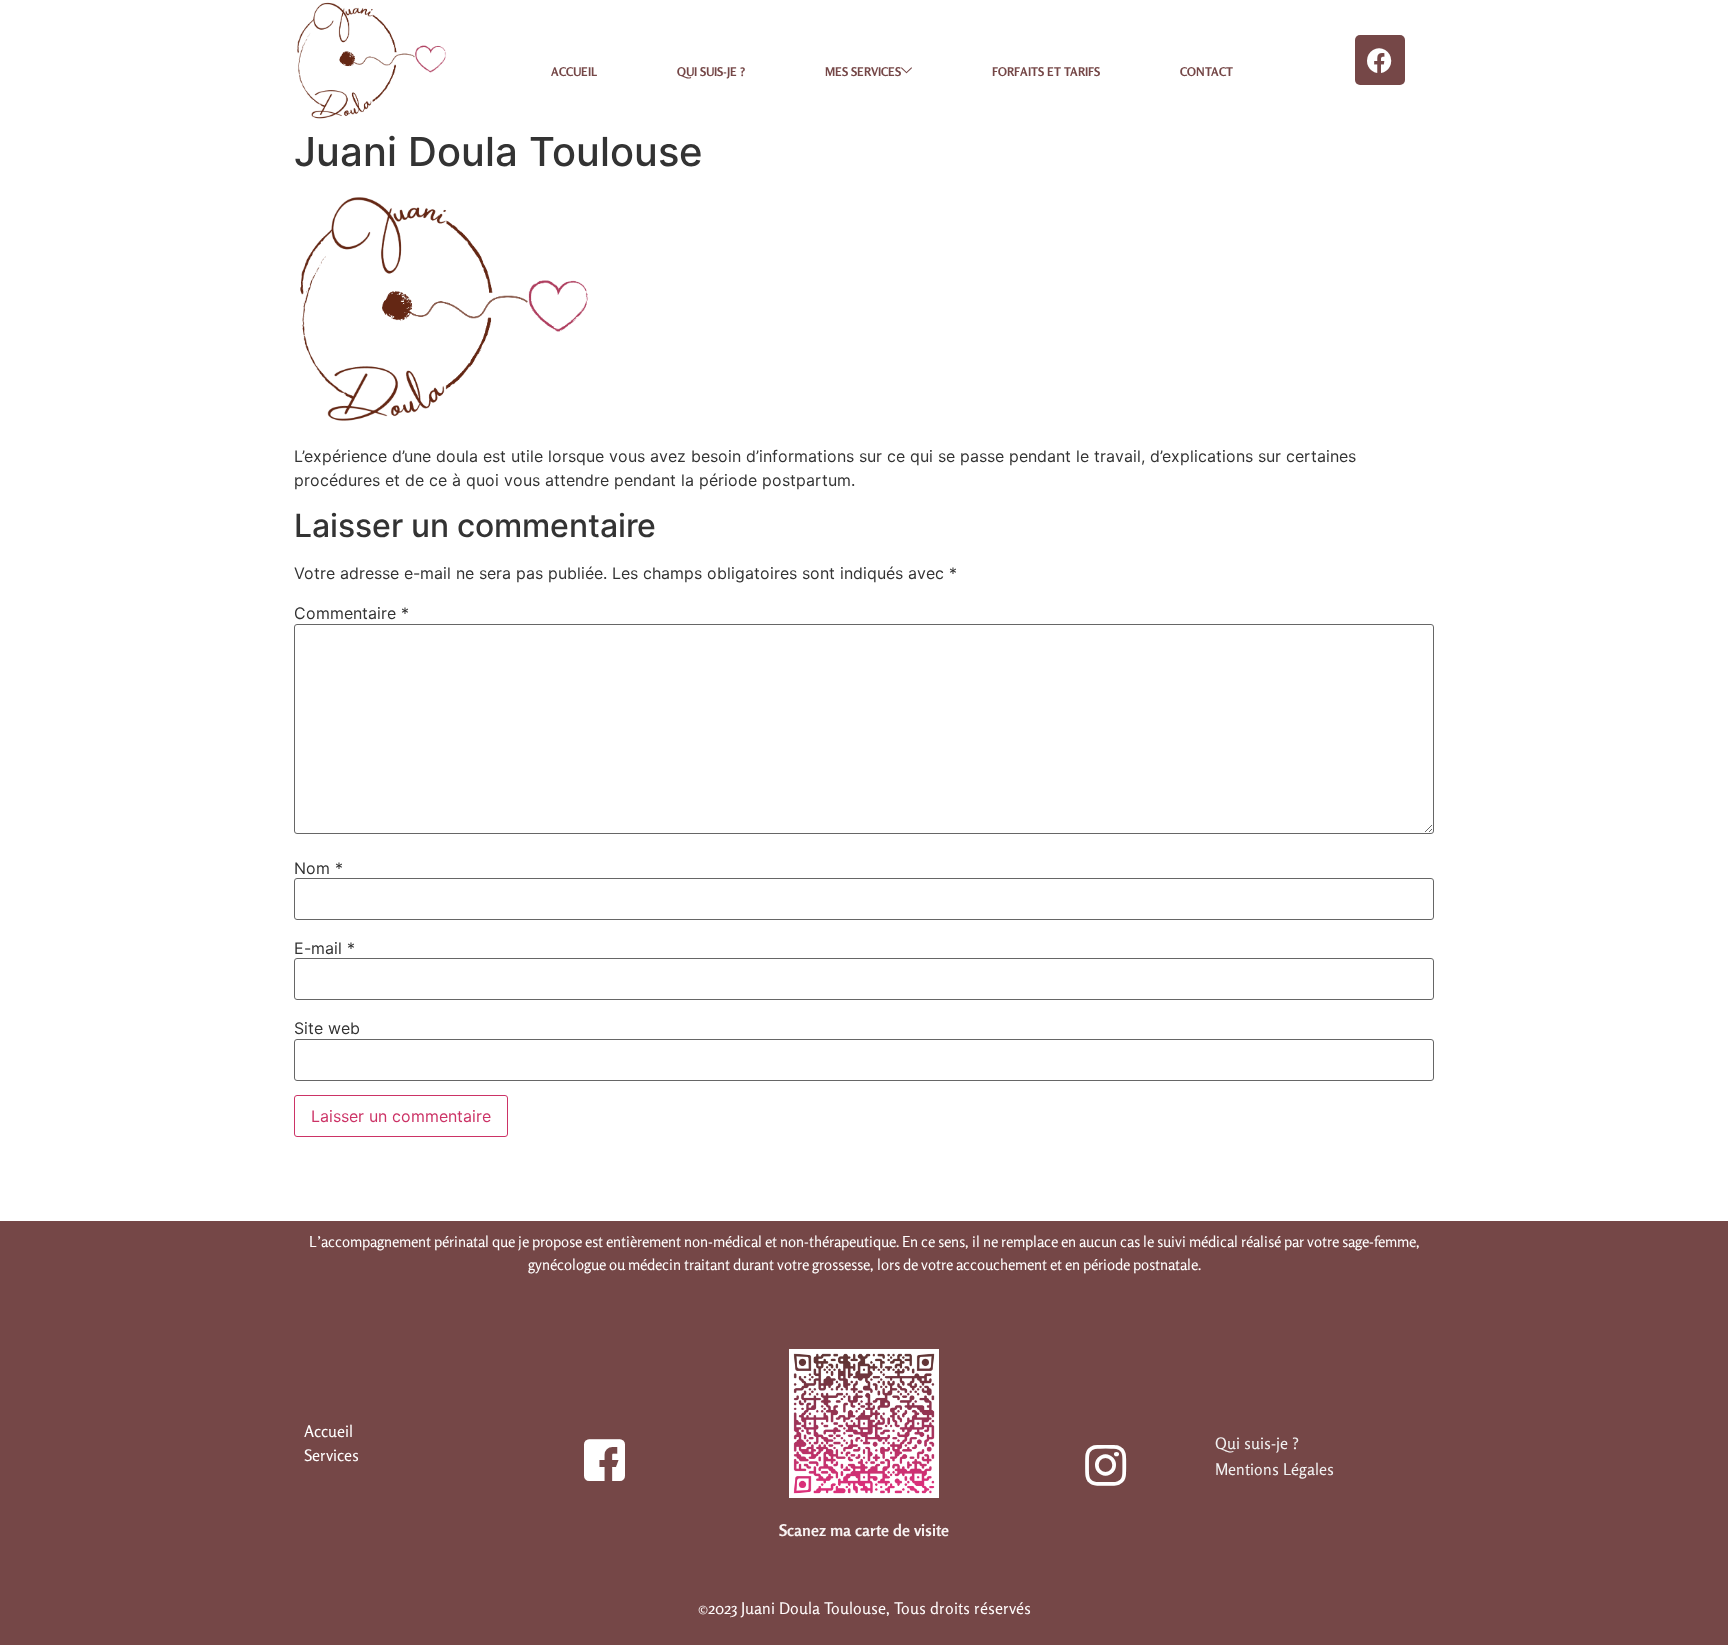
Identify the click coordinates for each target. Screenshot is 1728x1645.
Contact (1206, 71)
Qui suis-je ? (711, 71)
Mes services (863, 71)
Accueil (574, 71)
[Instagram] (1094, 1454)
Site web (327, 1028)
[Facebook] (1380, 60)
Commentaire (351, 613)
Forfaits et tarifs (1046, 71)
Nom (318, 868)
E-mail (324, 948)
